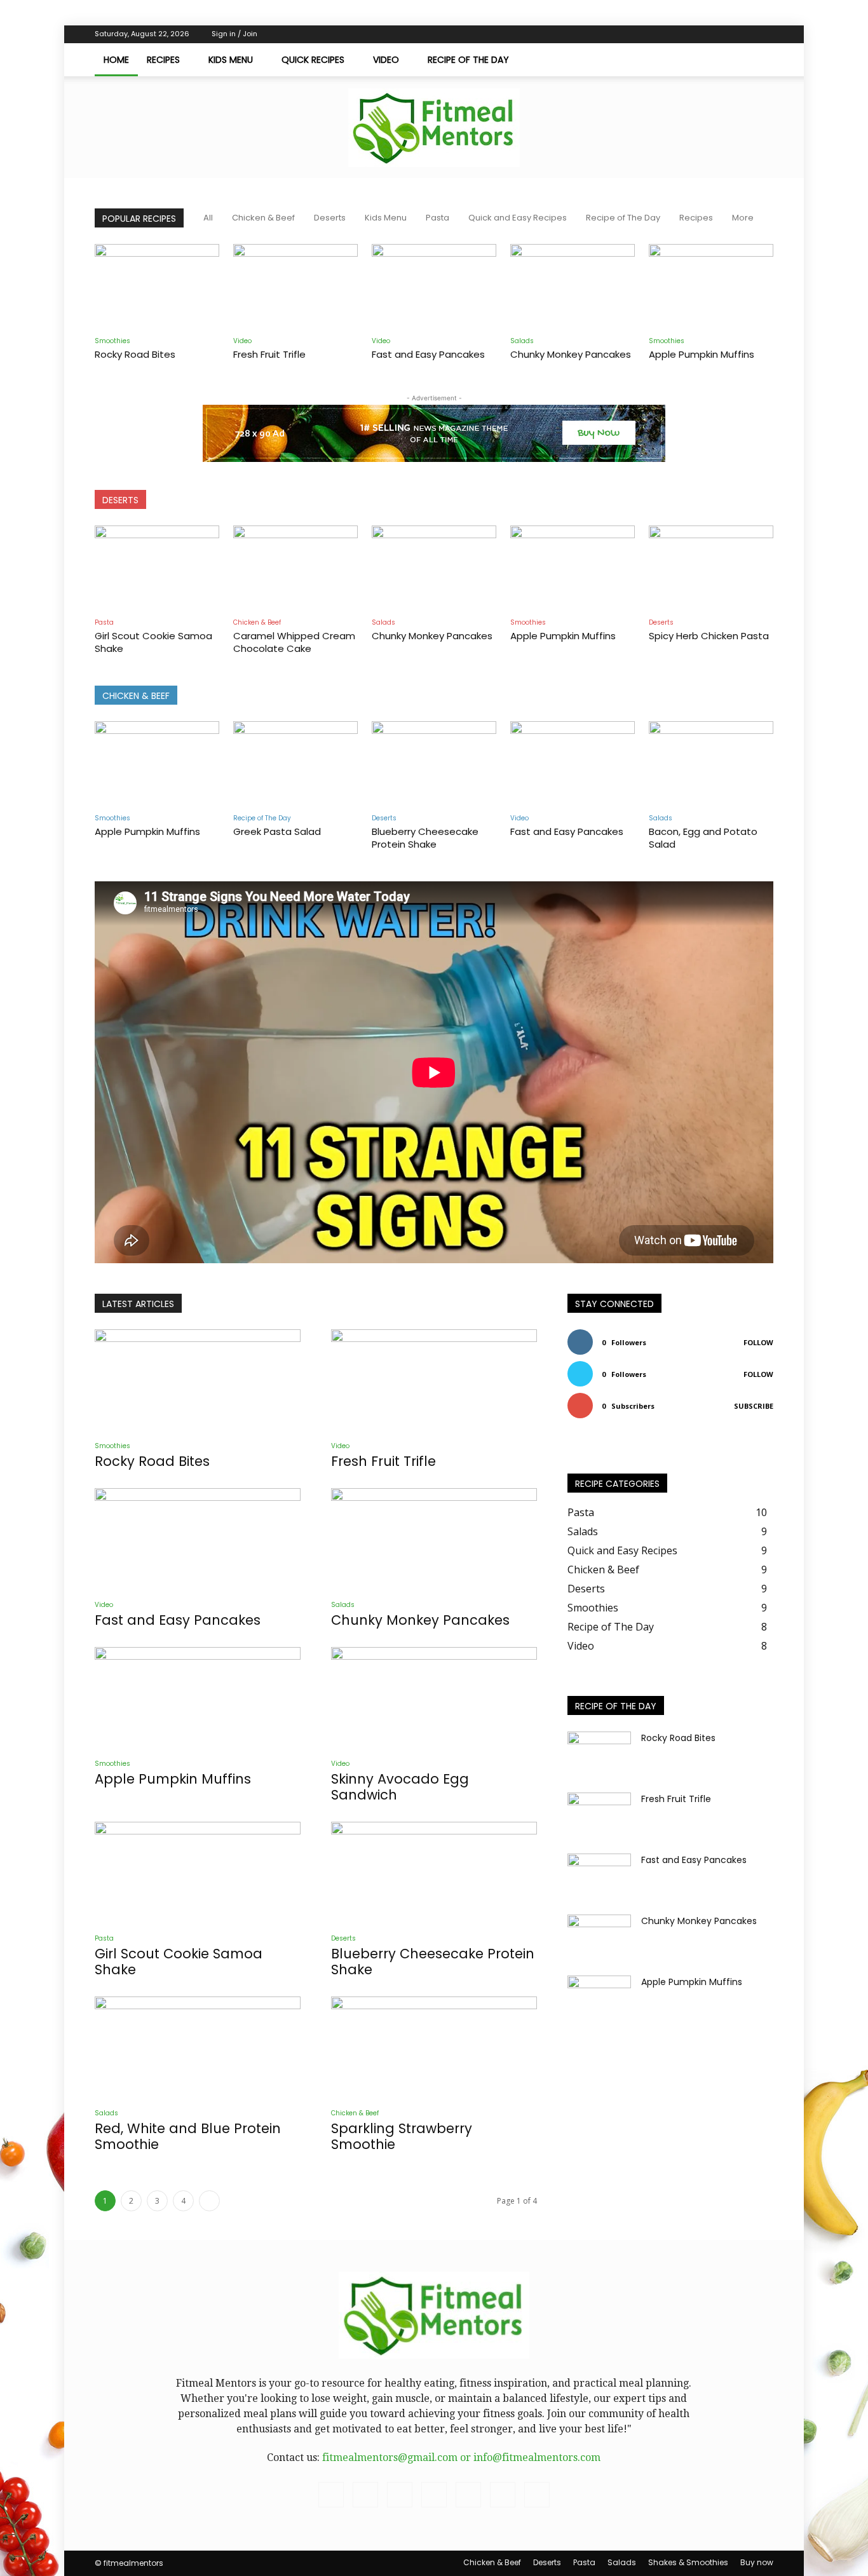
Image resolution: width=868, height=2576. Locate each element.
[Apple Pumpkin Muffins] (711, 287)
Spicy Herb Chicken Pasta (709, 636)
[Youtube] (764, 34)
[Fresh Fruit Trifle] (295, 287)
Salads (522, 341)
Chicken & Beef (263, 218)
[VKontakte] (722, 34)
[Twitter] (701, 34)
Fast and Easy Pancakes (428, 354)
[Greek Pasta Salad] (295, 764)
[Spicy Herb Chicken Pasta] (711, 568)
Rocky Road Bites (135, 354)
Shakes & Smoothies (688, 2562)
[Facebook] (659, 34)
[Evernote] (638, 34)
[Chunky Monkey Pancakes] (573, 287)
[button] (758, 60)
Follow (758, 1342)
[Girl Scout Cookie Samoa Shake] (157, 568)
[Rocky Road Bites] (157, 287)
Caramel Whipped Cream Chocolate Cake (294, 642)
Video (386, 60)
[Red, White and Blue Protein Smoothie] (198, 2047)
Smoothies (112, 341)
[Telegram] (680, 34)
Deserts (330, 218)
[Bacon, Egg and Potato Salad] (711, 764)
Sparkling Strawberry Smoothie (402, 2136)
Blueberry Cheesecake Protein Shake (425, 838)
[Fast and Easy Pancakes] (434, 287)
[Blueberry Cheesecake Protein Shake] (434, 764)
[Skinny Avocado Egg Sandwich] (434, 1698)
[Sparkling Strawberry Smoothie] (434, 2047)
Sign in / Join (234, 34)
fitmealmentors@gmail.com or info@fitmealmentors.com (461, 2457)
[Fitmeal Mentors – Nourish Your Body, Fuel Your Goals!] (434, 128)
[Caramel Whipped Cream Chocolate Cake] (295, 568)
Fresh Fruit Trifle (269, 354)
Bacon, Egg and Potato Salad (703, 838)
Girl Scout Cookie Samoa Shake (153, 642)
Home (116, 60)
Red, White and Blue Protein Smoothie (188, 2136)
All (208, 218)
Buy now (757, 2562)
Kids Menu (231, 60)
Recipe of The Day (468, 60)
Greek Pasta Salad (277, 831)
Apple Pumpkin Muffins (702, 354)
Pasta (437, 218)
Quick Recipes (313, 60)
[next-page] (209, 2201)
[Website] (743, 34)
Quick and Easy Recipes (518, 218)
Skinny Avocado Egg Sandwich (400, 1787)
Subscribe (754, 1406)
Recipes (163, 60)
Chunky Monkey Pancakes (571, 354)
